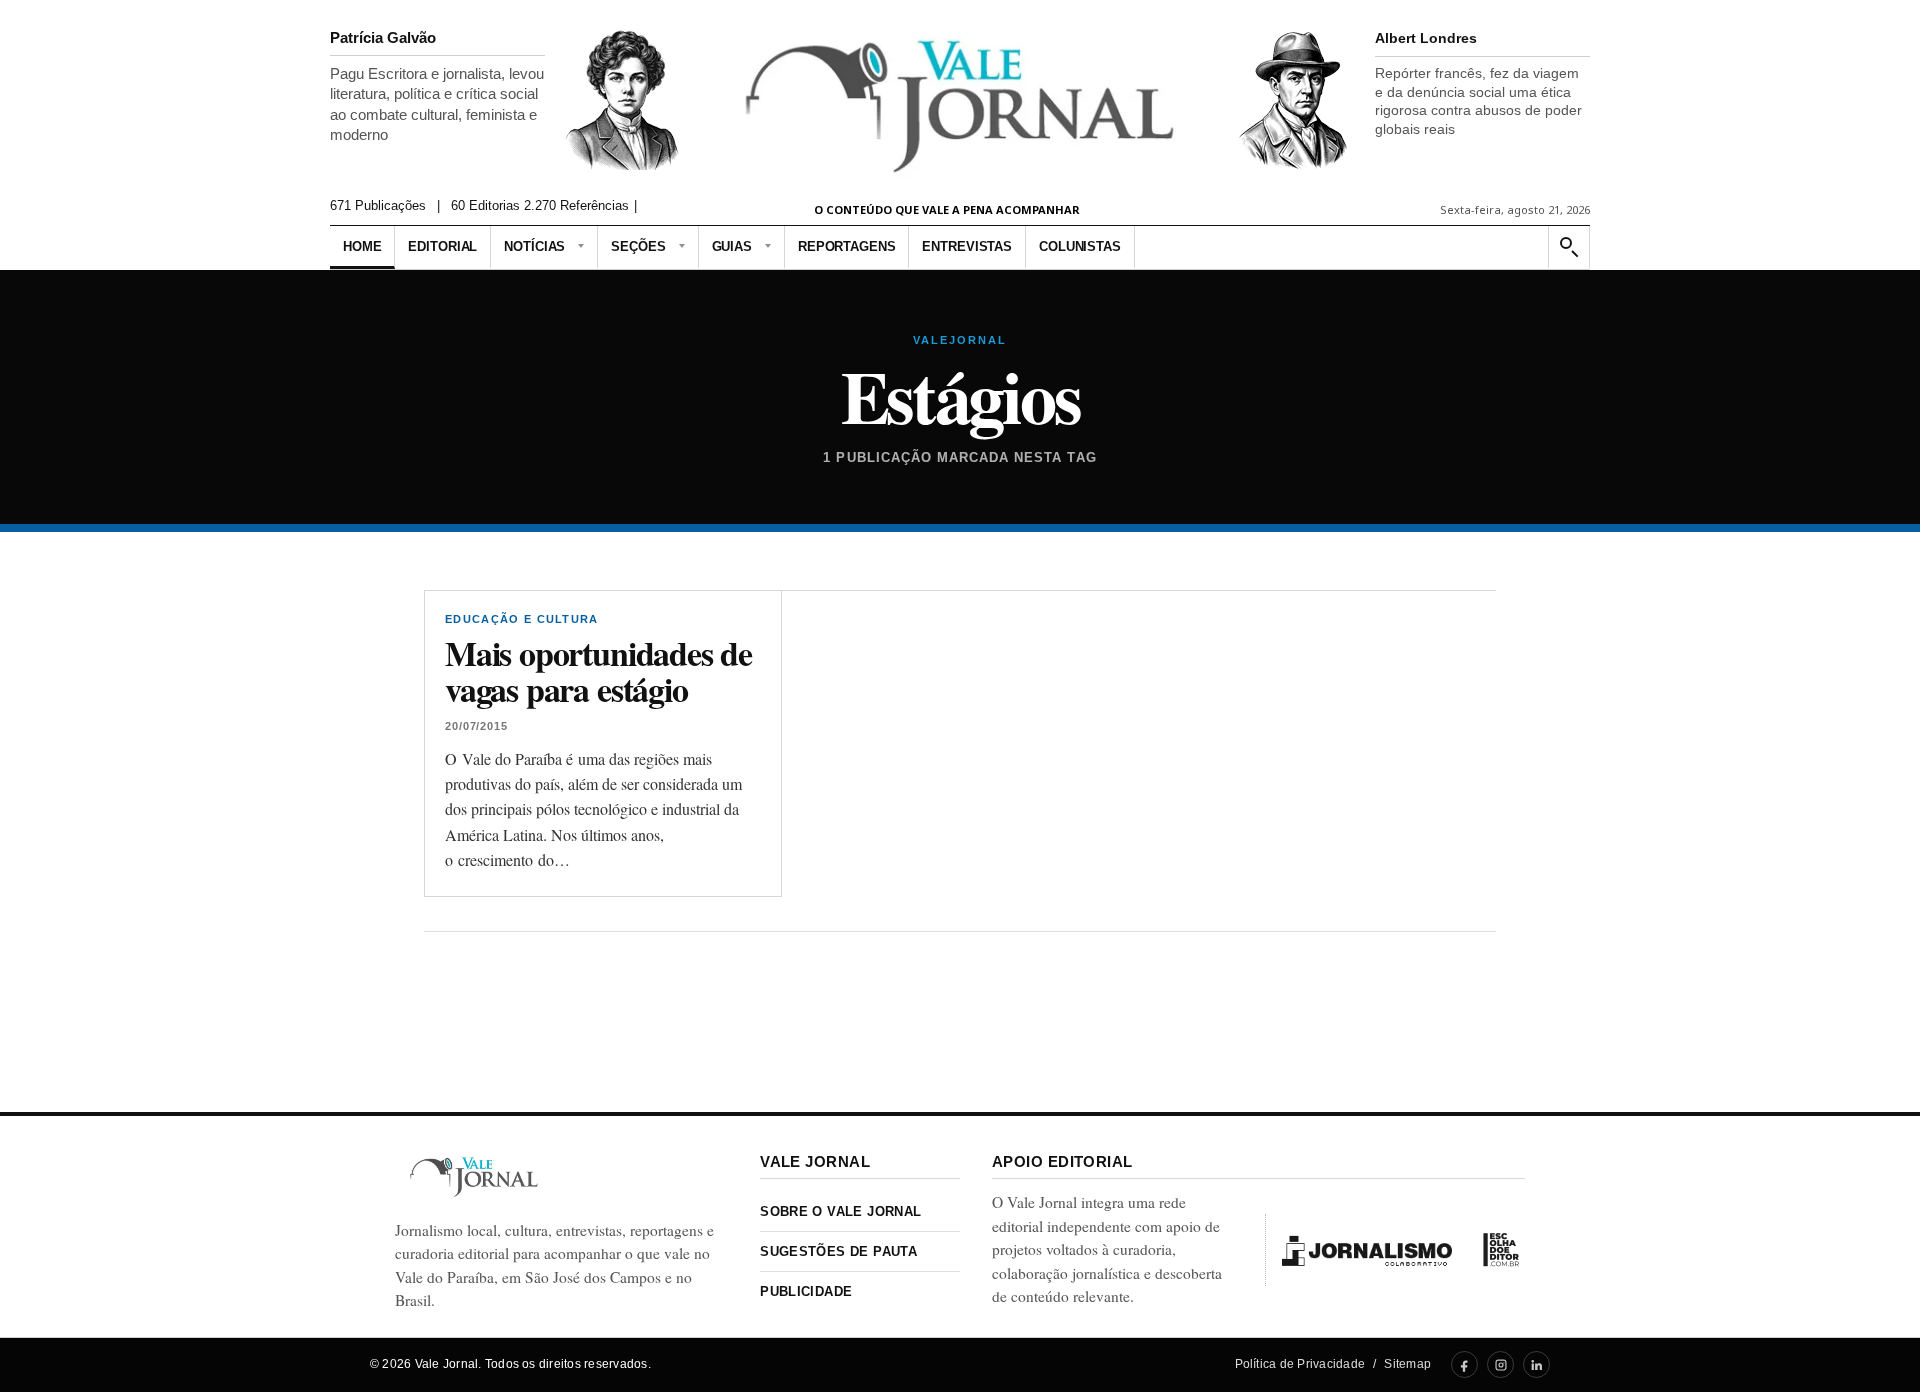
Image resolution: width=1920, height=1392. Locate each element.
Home (362, 246)
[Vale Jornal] (474, 1176)
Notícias (534, 246)
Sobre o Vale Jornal (840, 1211)
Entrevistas (967, 246)
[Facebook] (1464, 1364)
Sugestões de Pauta (838, 1251)
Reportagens (847, 246)
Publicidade (806, 1291)
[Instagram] (1500, 1364)
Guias (732, 246)
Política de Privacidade (1300, 1364)
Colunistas (1080, 246)
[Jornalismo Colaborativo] (1367, 1250)
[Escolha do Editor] (1501, 1250)
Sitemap (1407, 1364)
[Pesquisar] (1568, 247)
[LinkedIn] (1536, 1364)
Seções (638, 246)
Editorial (442, 246)
